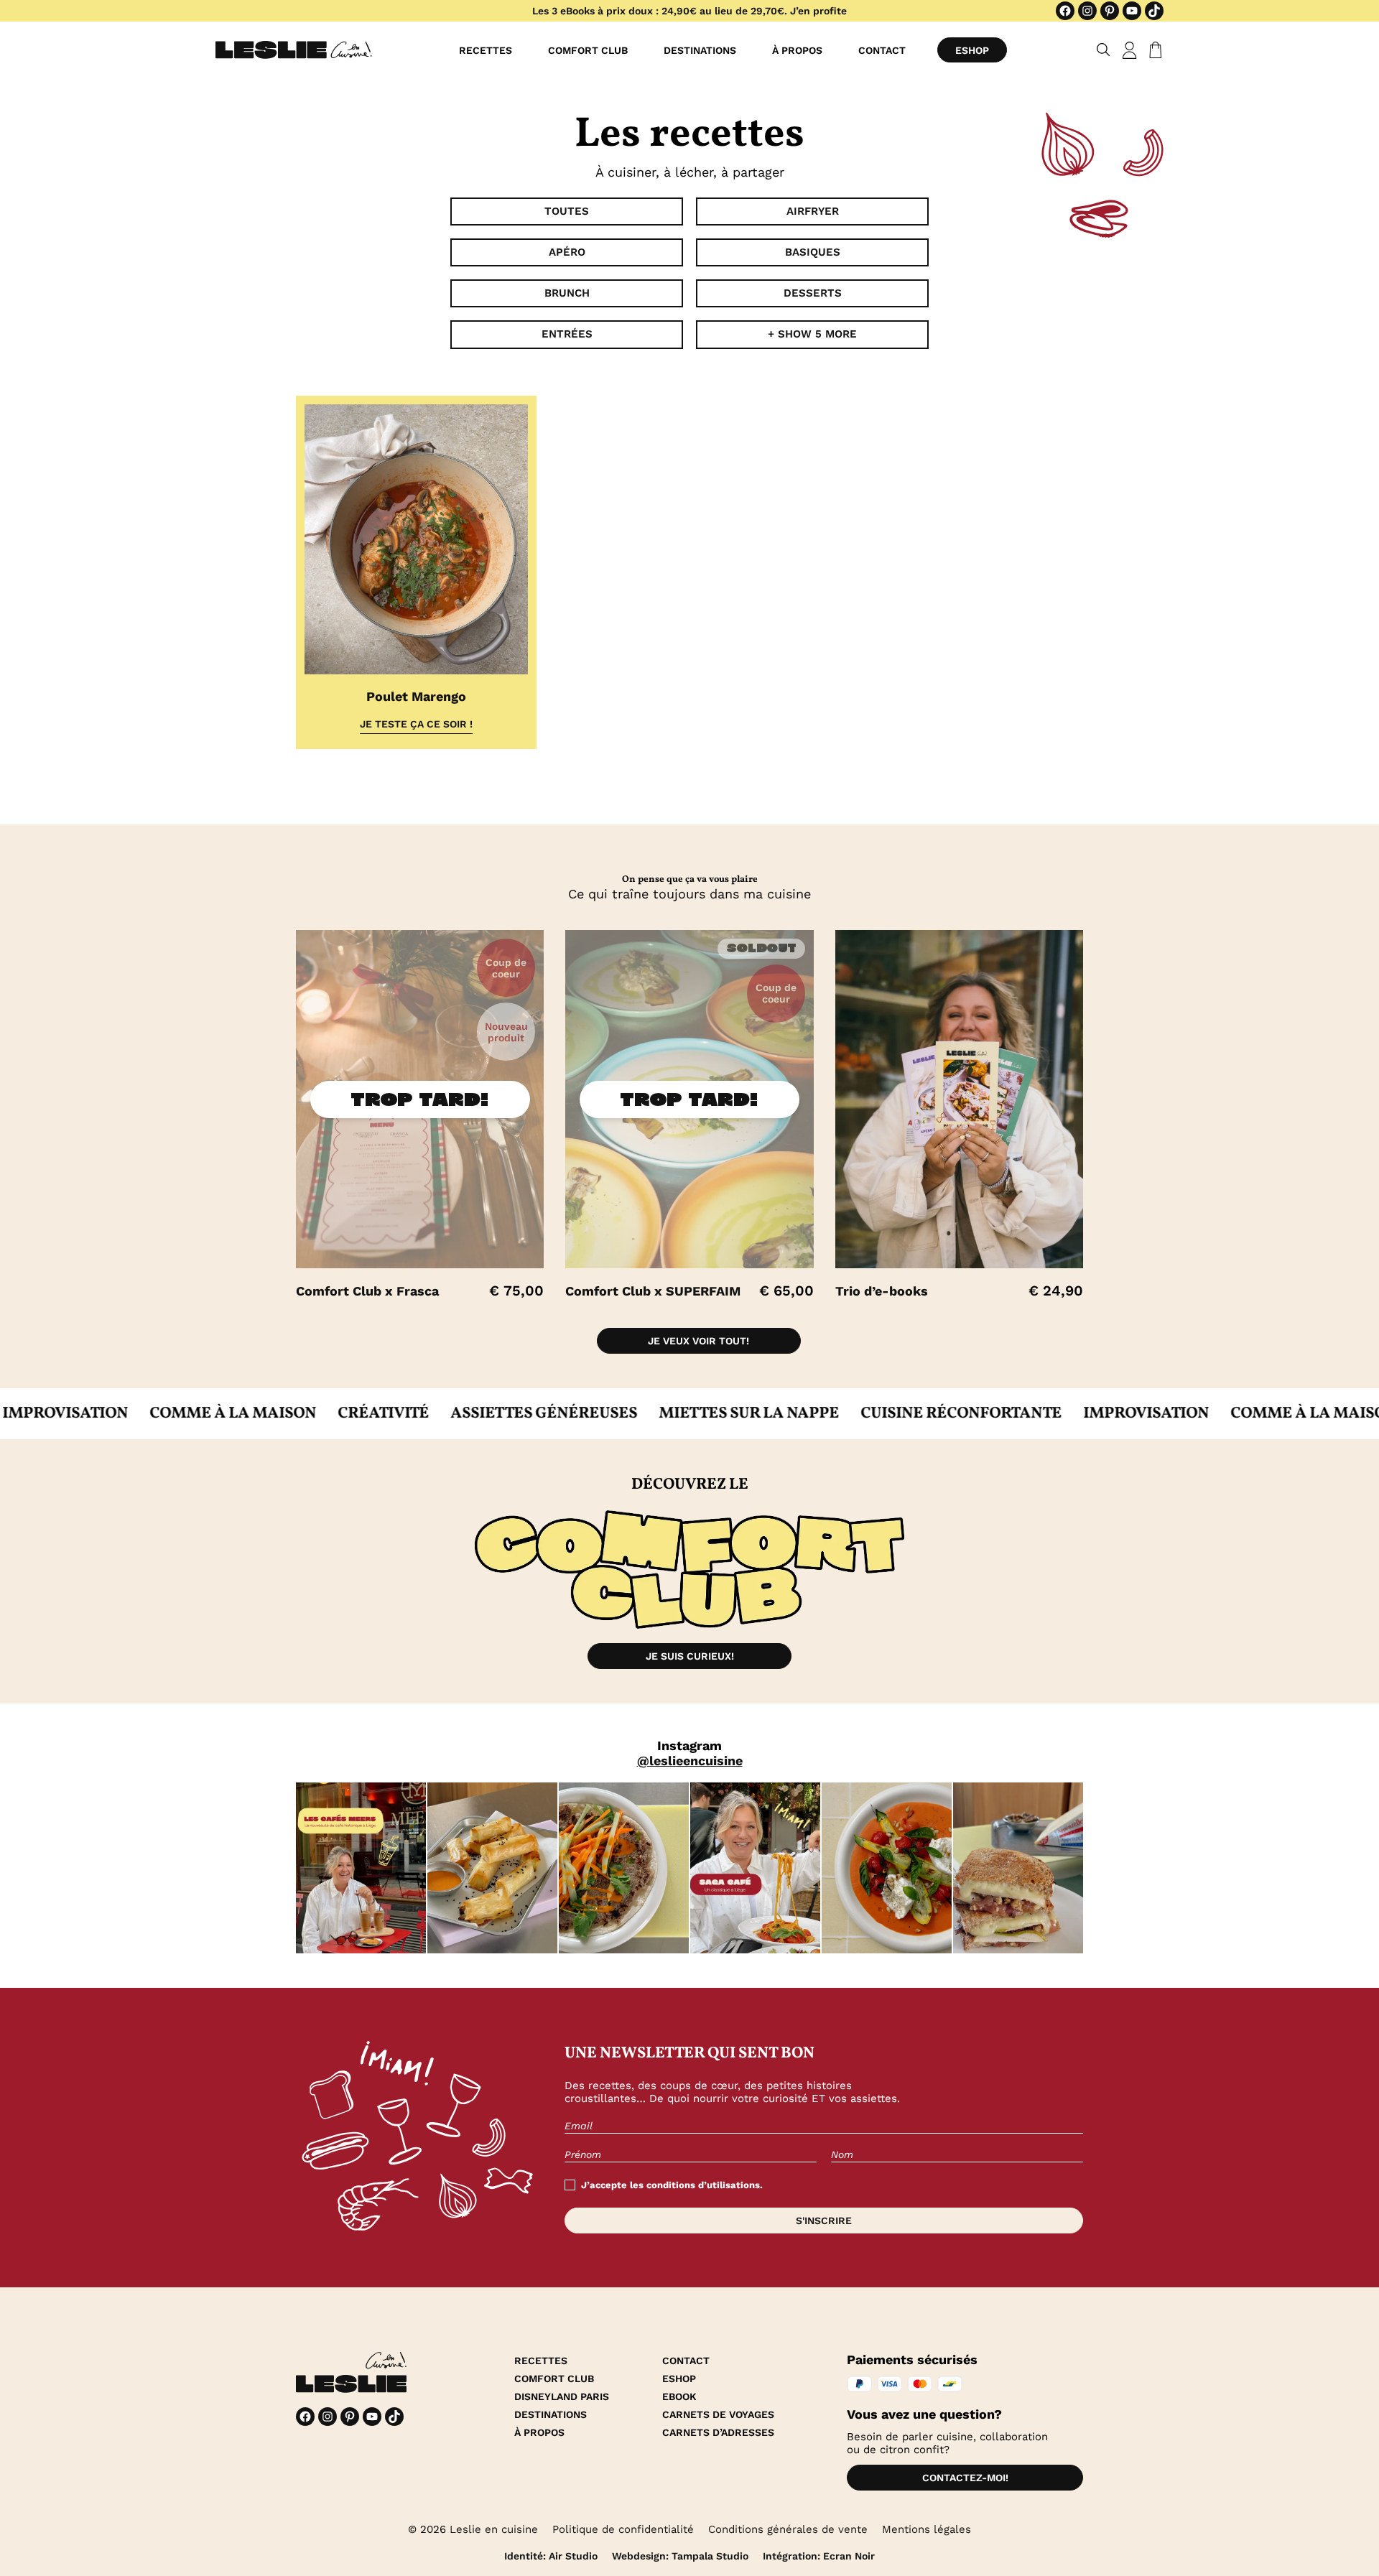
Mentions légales (927, 2529)
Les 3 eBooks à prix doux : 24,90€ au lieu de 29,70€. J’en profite (689, 11)
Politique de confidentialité (623, 2529)
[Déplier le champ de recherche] (1104, 50)
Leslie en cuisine (494, 2529)
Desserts (813, 293)
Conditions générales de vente (788, 2529)
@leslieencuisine (690, 1761)
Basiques (813, 252)
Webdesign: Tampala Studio (680, 2556)
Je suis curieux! (690, 1656)
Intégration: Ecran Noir (819, 2556)
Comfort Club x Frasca (367, 1291)
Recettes (486, 50)
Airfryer (813, 211)
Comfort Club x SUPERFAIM (653, 1291)
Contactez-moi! (965, 2478)
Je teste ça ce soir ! (416, 724)
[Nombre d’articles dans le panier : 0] (1153, 50)
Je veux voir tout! (698, 1341)
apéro (567, 252)
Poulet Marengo (416, 696)
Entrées (567, 334)
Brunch (567, 293)
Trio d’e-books (882, 1291)
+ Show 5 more (812, 334)
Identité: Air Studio (551, 2556)
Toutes (567, 211)
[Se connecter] (1130, 50)
